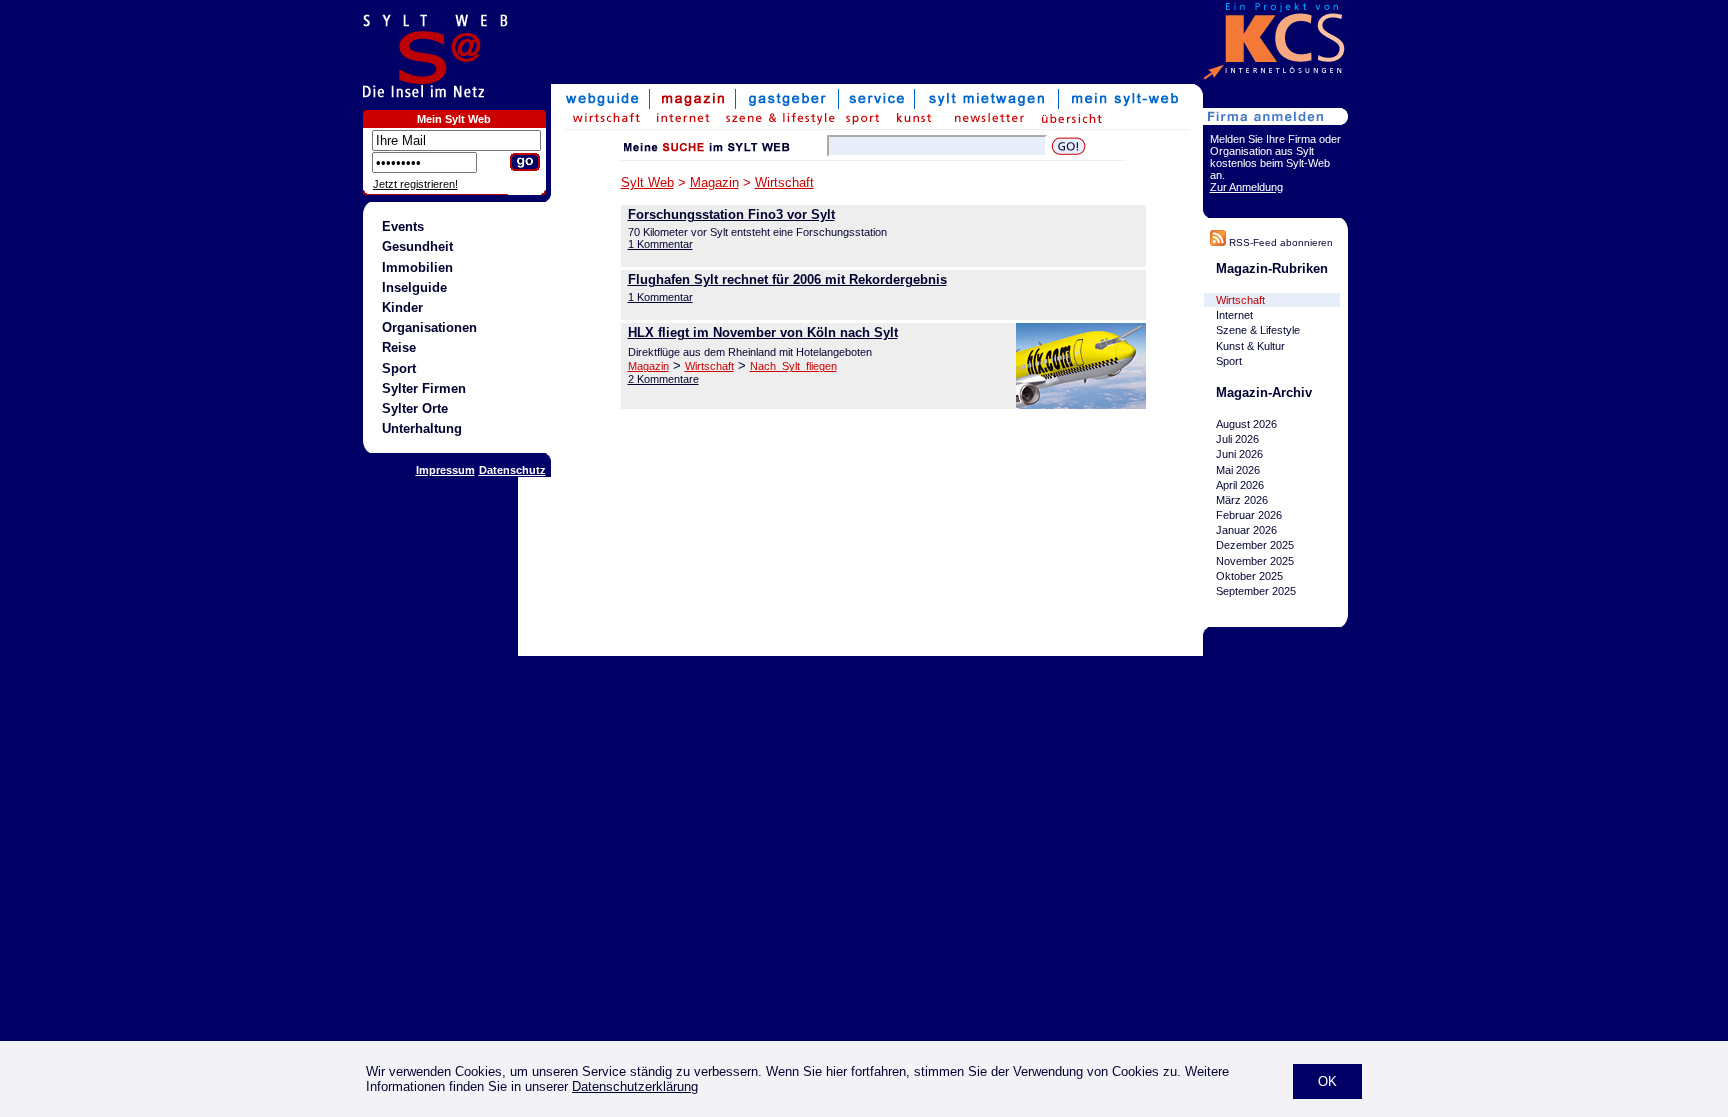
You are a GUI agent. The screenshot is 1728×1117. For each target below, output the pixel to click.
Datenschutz (512, 470)
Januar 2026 (1246, 530)
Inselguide (414, 287)
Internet (1234, 315)
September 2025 (1256, 591)
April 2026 (1240, 485)
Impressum (445, 470)
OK (1327, 1081)
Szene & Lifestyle (1258, 330)
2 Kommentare (663, 379)
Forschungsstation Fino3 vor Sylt (731, 214)
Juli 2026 (1237, 439)
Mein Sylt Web (454, 119)
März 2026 (1242, 500)
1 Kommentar (660, 244)
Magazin (714, 182)
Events (403, 226)
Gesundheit (417, 246)
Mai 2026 (1238, 470)
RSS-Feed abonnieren (1279, 242)
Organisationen (429, 327)
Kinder (402, 307)
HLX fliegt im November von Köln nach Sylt (763, 332)
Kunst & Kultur (1250, 346)
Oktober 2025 (1249, 576)
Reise (399, 347)
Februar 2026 (1249, 515)
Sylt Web (647, 182)
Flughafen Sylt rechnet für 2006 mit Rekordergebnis (787, 279)
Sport (399, 368)
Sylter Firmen (424, 388)
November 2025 (1255, 561)
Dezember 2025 (1255, 546)
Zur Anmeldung (1246, 187)
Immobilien (417, 267)
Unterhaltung (422, 428)
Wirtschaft (784, 182)
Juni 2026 (1239, 454)
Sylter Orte (415, 408)
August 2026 (1246, 424)
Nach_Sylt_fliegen (793, 366)
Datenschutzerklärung (635, 1086)
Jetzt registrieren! (415, 184)
